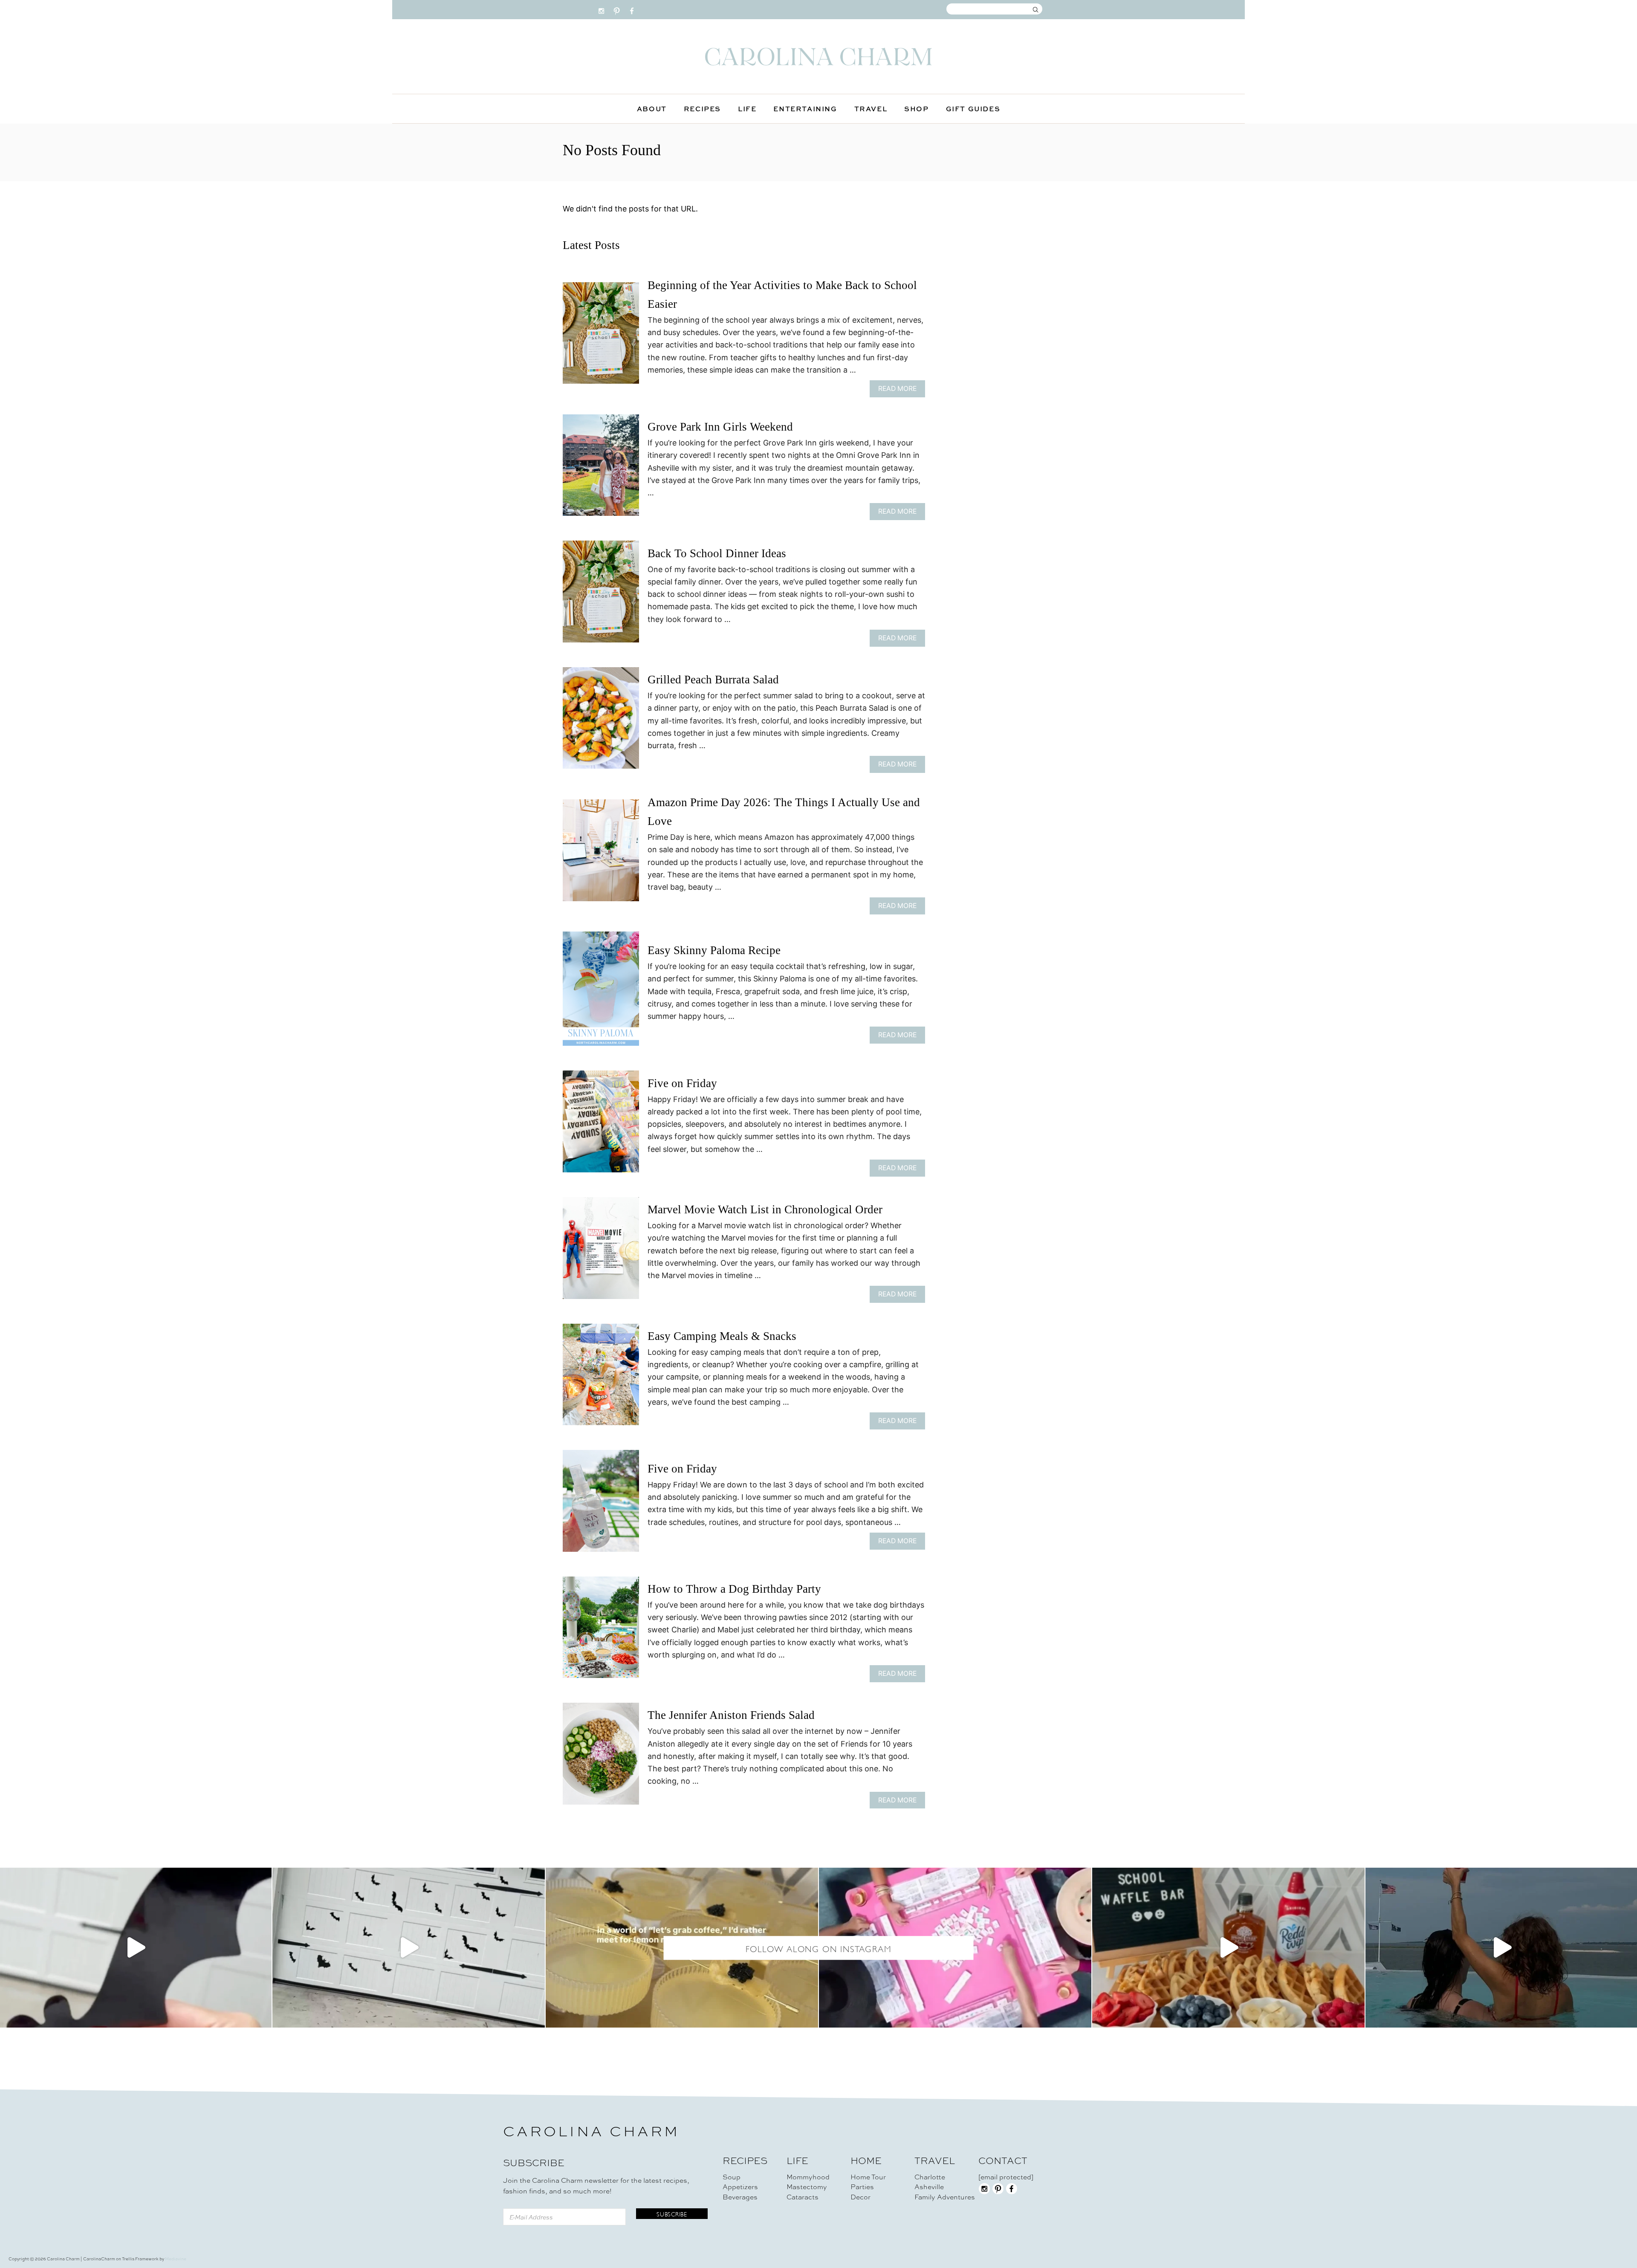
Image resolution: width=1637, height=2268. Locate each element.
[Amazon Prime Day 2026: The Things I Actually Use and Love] (601, 854)
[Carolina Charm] (818, 56)
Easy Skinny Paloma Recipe (714, 950)
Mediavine (176, 2259)
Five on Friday (682, 1083)
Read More (900, 391)
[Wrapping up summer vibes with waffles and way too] (1228, 1948)
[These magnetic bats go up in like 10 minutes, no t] (409, 1948)
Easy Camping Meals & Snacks (722, 1336)
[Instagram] (601, 9)
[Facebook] (632, 9)
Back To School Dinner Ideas (717, 553)
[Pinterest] (617, 9)
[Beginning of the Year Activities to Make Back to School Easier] (601, 337)
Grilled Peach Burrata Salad (713, 680)
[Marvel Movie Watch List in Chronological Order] (601, 1252)
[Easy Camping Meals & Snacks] (601, 1378)
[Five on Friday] (601, 1125)
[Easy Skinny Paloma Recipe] (601, 992)
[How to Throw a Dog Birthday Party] (601, 1631)
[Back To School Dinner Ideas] (601, 595)
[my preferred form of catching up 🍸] (682, 1948)
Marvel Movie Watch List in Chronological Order (765, 1209)
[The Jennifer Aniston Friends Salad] (601, 1757)
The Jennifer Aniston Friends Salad (731, 1715)
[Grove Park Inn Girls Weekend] (601, 469)
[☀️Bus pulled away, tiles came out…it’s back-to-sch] (955, 1948)
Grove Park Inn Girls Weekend (720, 427)
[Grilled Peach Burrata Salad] (601, 722)
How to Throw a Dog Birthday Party (734, 1589)
